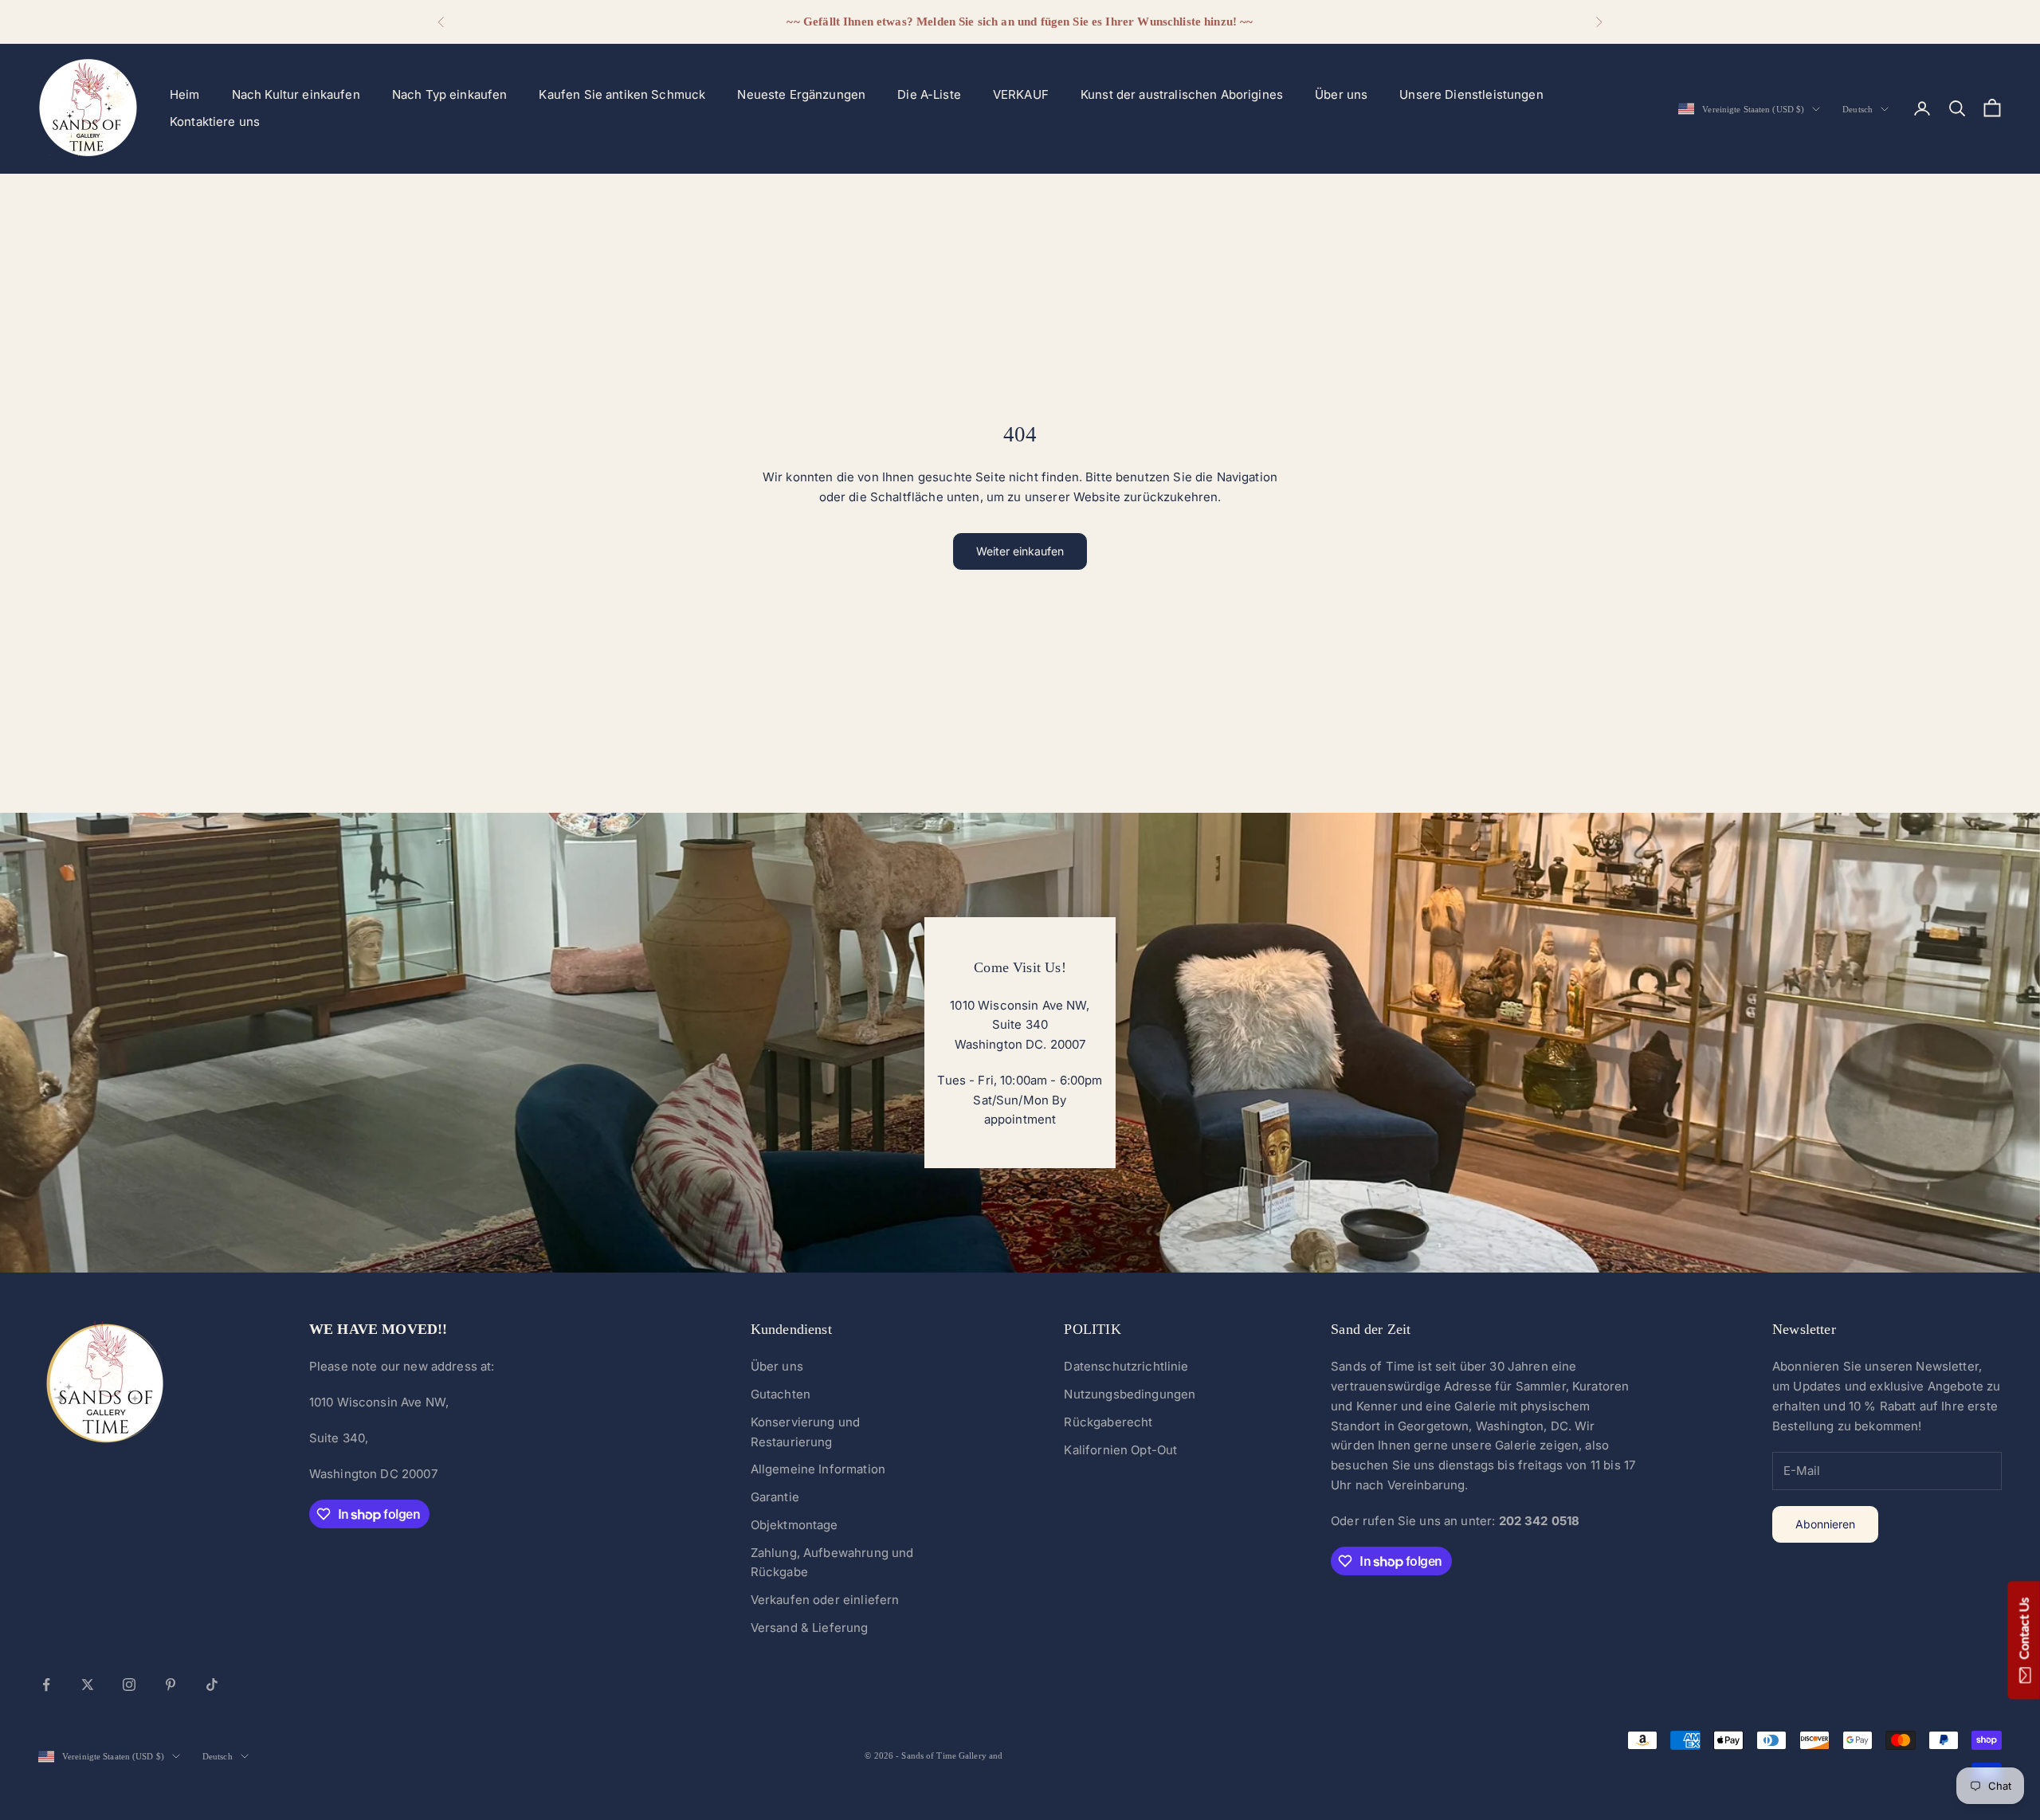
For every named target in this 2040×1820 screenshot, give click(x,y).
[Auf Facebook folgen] (46, 1685)
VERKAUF (1021, 94)
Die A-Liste (929, 94)
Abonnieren (1825, 1524)
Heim (185, 94)
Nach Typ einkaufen (450, 94)
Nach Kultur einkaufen (296, 94)
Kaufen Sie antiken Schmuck (622, 94)
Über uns (1341, 94)
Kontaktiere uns (215, 122)
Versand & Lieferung (810, 1628)
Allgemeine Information (818, 1469)
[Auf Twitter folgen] (88, 1685)
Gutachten (781, 1394)
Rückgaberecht (1108, 1422)
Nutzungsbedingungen (1130, 1394)
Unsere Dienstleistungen (1471, 94)
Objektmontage (794, 1525)
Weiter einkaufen (1020, 551)
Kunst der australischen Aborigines (1182, 94)
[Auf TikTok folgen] (212, 1685)
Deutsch (1858, 109)
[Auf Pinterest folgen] (171, 1685)
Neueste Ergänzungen (801, 94)
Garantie (775, 1497)
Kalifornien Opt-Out (1120, 1450)
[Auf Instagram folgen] (129, 1685)
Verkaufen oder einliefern (825, 1600)
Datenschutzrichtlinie (1126, 1366)
